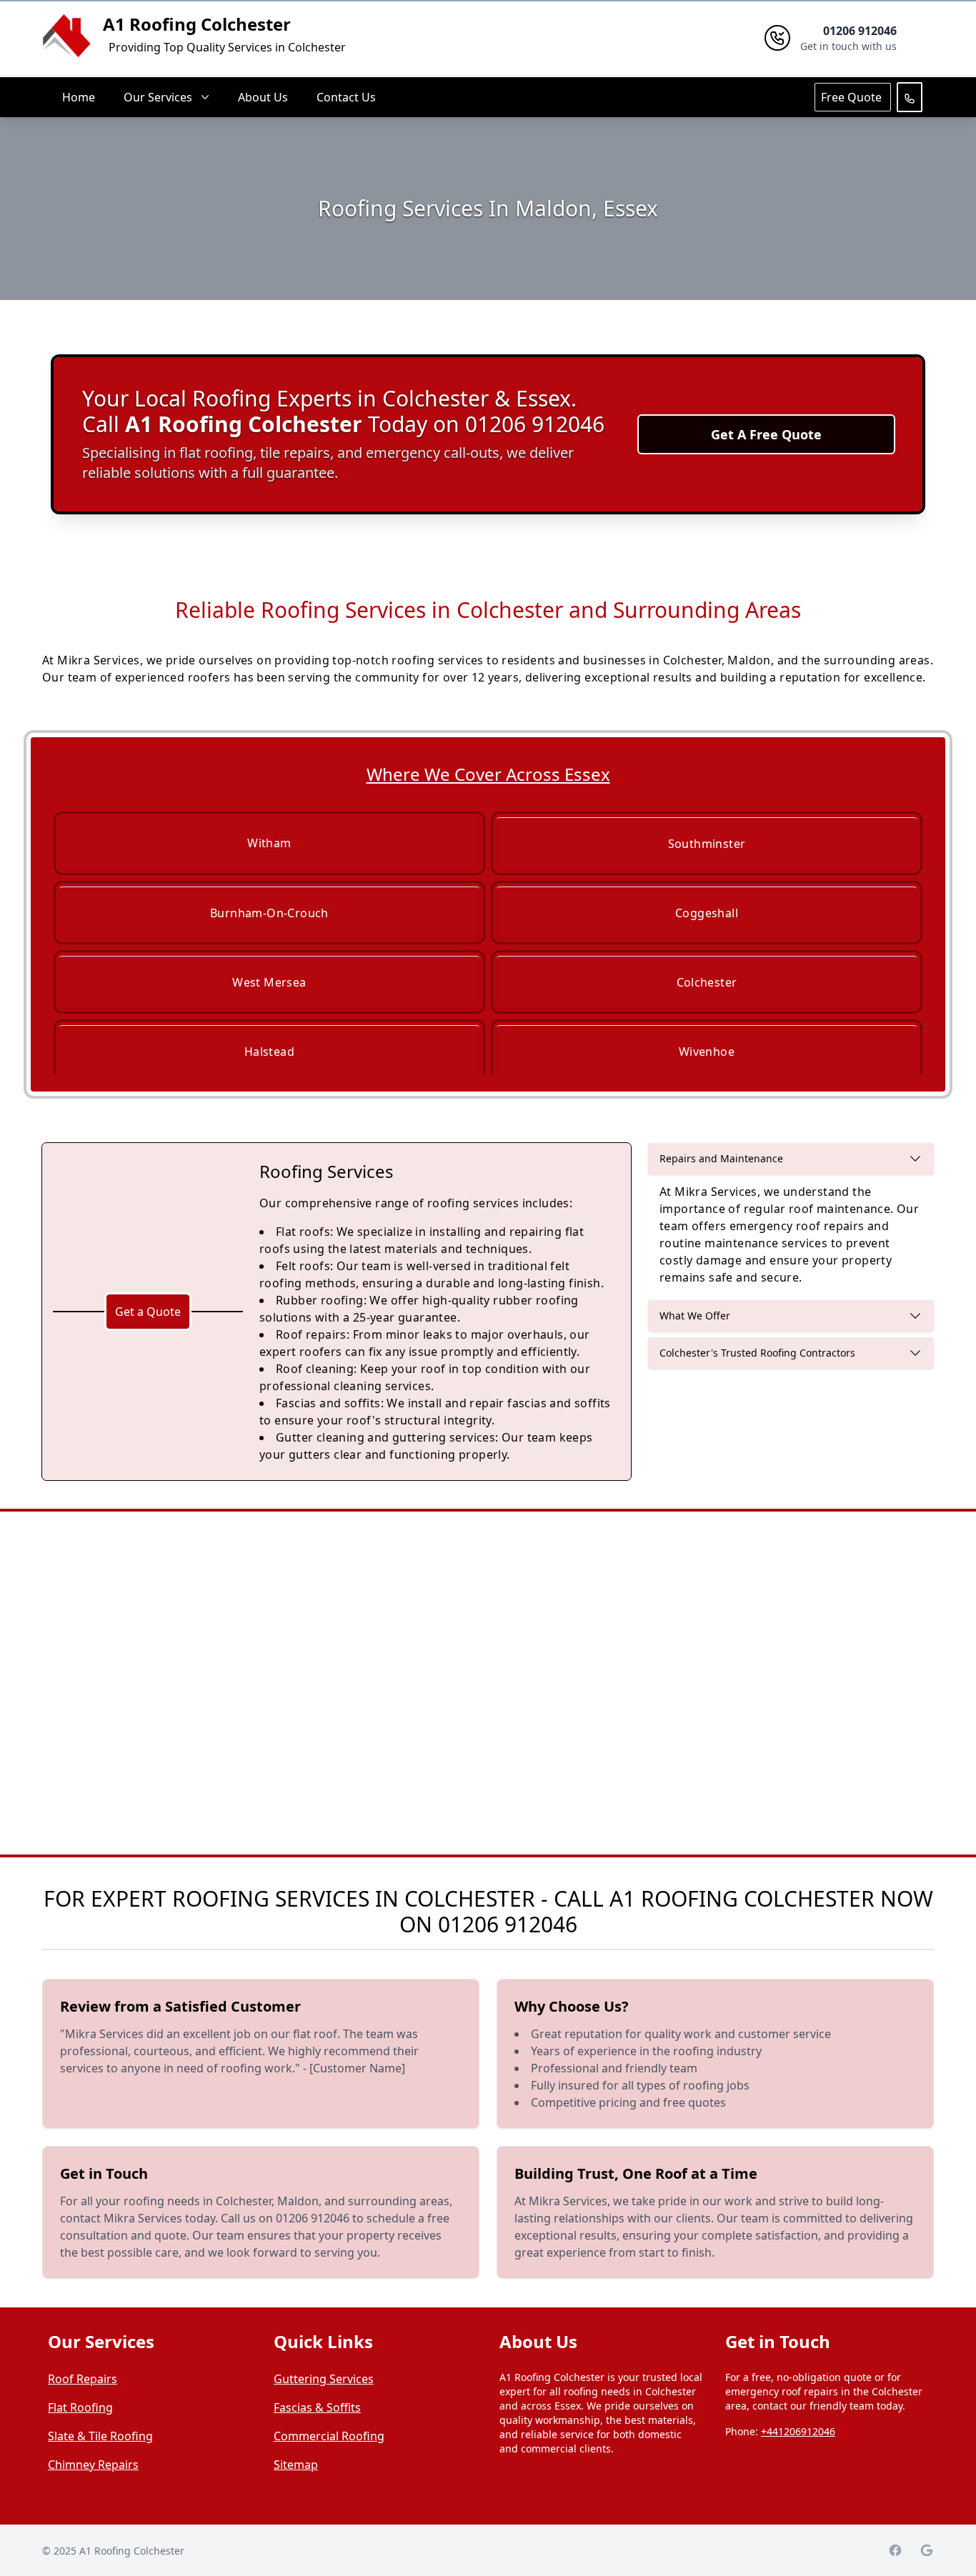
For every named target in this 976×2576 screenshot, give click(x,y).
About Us (263, 97)
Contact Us (346, 97)
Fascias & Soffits (317, 2407)
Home (79, 97)
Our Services (158, 97)
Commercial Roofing (329, 2436)
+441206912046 (798, 2431)
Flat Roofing (80, 2407)
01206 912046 (508, 1924)
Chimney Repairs (93, 2465)
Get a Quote (148, 1312)
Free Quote (853, 97)
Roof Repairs (83, 2379)
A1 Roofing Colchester (197, 24)
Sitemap (296, 2465)
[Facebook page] (895, 2550)
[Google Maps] (927, 2550)
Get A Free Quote (766, 434)
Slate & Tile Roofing (100, 2436)
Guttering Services (324, 2379)
